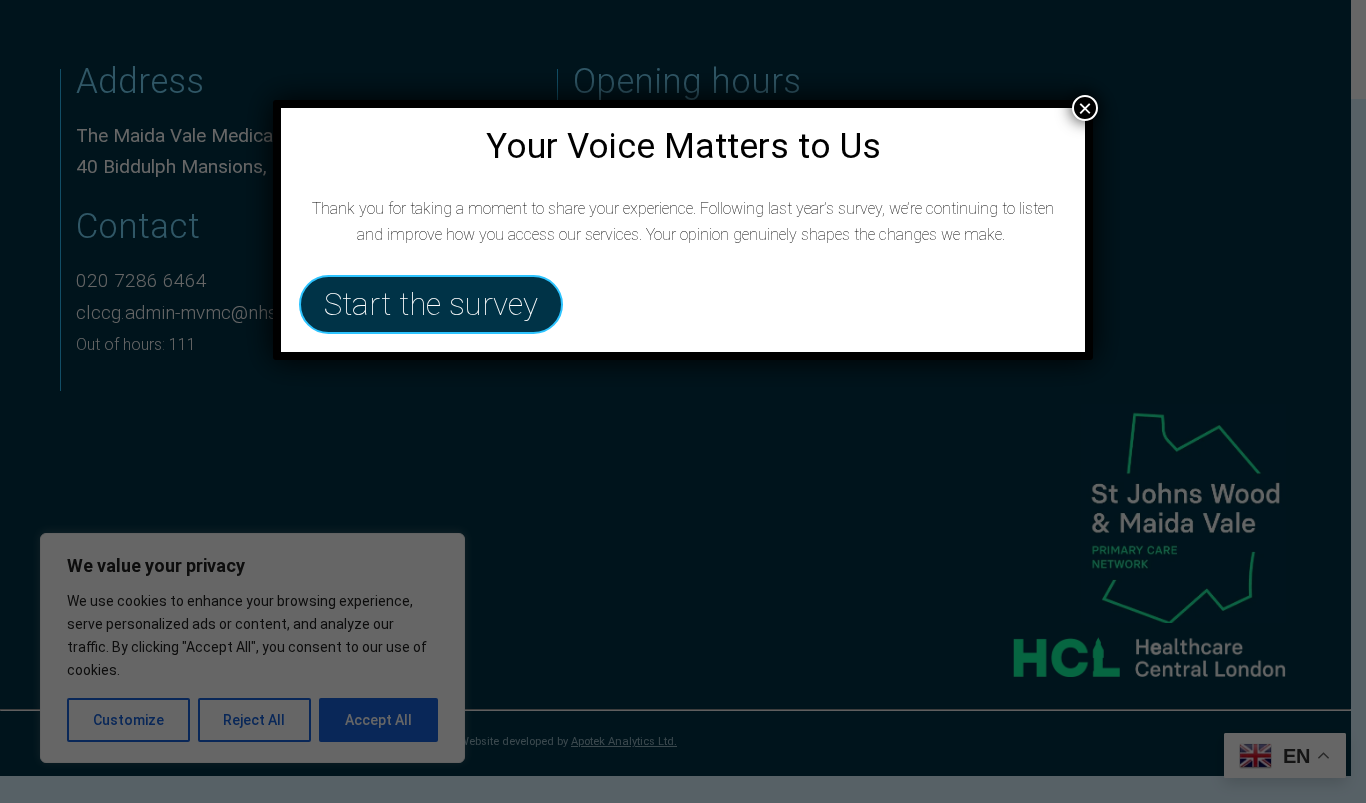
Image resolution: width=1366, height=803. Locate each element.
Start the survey (431, 304)
